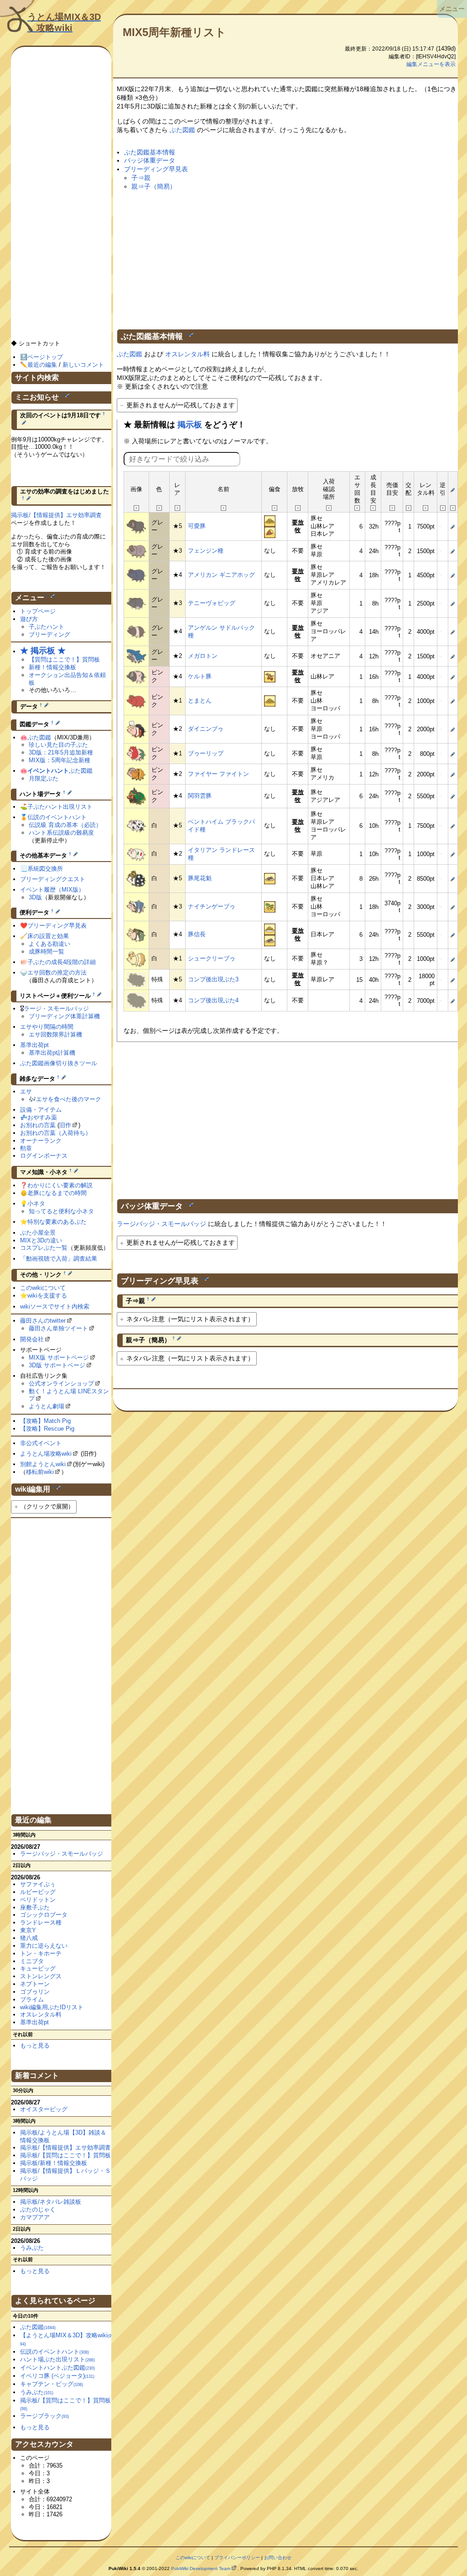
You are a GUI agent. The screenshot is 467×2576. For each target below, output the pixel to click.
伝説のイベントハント (57, 817)
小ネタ (36, 1203)
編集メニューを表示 (431, 64)
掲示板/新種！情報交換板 (54, 2163)
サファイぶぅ (38, 1884)
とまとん (200, 700)
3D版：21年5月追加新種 (61, 752)
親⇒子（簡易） (154, 186)
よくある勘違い (49, 944)
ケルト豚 (200, 676)
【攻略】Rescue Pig (47, 1429)
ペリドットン (38, 1900)
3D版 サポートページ (57, 1365)
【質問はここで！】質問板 (64, 659)
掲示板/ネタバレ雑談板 (51, 2202)
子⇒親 (141, 178)
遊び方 (29, 619)
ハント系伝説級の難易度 (61, 833)
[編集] (191, 335)
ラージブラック (44, 2416)
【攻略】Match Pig (45, 1421)
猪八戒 (29, 1938)
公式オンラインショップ (61, 1383)
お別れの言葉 (38, 1125)
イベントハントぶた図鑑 (57, 2368)
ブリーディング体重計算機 (64, 1016)
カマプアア (35, 2217)
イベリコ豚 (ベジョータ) (57, 2376)
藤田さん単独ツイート (58, 1328)
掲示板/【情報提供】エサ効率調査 (56, 515)
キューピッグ (38, 1968)
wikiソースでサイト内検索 (55, 1306)
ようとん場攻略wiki (46, 1454)
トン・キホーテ (41, 1953)
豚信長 (197, 934)
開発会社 (32, 1339)
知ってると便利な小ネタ (61, 1211)
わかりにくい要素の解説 (60, 1185)
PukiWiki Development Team (201, 2568)
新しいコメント (83, 365)
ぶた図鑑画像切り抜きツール (59, 1063)
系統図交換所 (45, 869)
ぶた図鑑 (182, 130)
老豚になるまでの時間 (57, 1193)
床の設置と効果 (48, 936)
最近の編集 (42, 365)
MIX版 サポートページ (59, 1357)
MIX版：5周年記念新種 (60, 760)
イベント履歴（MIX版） (52, 890)
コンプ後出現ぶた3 (213, 979)
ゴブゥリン (35, 1992)
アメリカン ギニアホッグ (221, 575)
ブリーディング (49, 634)
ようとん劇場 (47, 1406)
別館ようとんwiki (43, 1464)
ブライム (32, 1999)
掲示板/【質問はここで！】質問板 (65, 2155)
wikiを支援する (47, 1296)
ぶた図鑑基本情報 (150, 152)
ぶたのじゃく (38, 2209)
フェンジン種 (206, 551)
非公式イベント (41, 1443)
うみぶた (32, 2248)
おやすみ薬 (42, 1117)
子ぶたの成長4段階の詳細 (62, 962)
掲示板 (190, 425)
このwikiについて (43, 1288)
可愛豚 (197, 526)
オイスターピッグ (44, 2109)
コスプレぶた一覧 (44, 1248)
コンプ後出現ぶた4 (213, 1000)
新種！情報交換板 (52, 667)
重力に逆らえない (44, 1946)
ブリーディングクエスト (53, 879)
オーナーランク (41, 1141)
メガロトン (203, 656)
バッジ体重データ (150, 160)
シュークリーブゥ (212, 958)
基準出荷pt (34, 1045)
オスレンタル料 (187, 354)
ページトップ (45, 357)
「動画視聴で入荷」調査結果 (59, 1259)
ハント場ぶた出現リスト (57, 2359)
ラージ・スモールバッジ (56, 1008)
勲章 (26, 1148)
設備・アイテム (41, 1110)
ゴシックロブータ (44, 1915)
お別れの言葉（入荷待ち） (56, 1133)
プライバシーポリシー (237, 2558)
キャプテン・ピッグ (52, 2384)
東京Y (28, 1930)
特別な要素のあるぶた (57, 1222)
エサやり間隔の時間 (47, 1027)
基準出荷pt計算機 (52, 1053)
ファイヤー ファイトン (218, 774)
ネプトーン (35, 1984)
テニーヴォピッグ (212, 603)
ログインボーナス (44, 1156)
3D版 (35, 897)
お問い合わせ (278, 2558)
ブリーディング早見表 (156, 169)
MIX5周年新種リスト (174, 32)
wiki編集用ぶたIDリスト (52, 2007)
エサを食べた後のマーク (69, 1099)
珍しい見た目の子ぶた (58, 745)
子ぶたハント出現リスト (60, 807)
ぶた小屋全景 (38, 1233)
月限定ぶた (44, 778)
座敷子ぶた (35, 1907)
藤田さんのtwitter (43, 1321)
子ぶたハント (47, 627)
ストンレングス (41, 1976)
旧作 (65, 1125)
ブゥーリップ (206, 753)
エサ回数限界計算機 (55, 1034)
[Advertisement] (287, 258)
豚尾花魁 (200, 878)
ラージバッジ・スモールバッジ (161, 1224)
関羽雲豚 (200, 796)
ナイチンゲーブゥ (212, 906)
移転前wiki (40, 1472)
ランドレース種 (41, 1922)
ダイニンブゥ (206, 729)
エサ (26, 1091)
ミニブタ (32, 1961)
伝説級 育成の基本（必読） (65, 825)
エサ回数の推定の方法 (57, 972)
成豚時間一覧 (47, 952)
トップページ (38, 611)
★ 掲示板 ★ (43, 651)
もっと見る (35, 2045)
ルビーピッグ (38, 1892)
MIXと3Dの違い (41, 1240)
